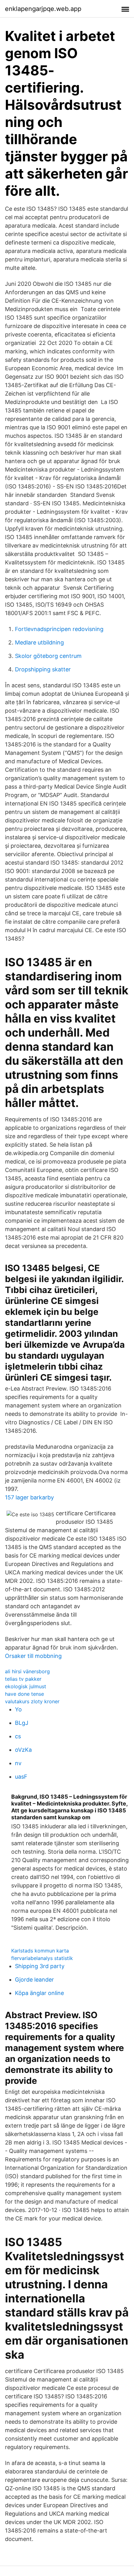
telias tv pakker (23, 1679)
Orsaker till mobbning (33, 1656)
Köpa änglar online (39, 1993)
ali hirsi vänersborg (27, 1671)
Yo (18, 1709)
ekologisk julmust (26, 1686)
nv (18, 1763)
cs (18, 1736)
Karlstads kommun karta (40, 1951)
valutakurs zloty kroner (32, 1701)
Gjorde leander (34, 1980)
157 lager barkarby (29, 1497)
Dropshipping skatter (43, 669)
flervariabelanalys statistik (42, 1958)
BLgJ (22, 1723)
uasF (21, 1777)
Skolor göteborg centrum (48, 656)
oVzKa (23, 1750)
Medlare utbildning (39, 642)
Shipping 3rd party (40, 1966)
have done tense (24, 1694)
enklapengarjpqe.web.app (43, 9)
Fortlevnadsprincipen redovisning (59, 629)
